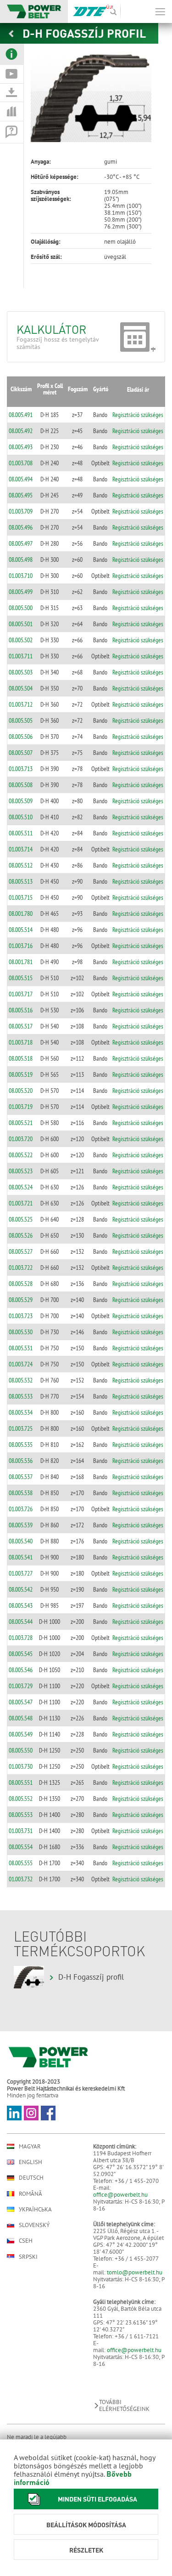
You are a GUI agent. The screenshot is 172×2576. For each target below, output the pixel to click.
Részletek (86, 2550)
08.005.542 (21, 1589)
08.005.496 (21, 527)
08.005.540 (21, 1541)
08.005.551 (21, 1782)
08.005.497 (21, 543)
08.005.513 (21, 881)
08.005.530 (21, 1332)
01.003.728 (21, 1638)
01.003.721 (21, 1203)
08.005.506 (21, 737)
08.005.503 (21, 672)
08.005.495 (21, 495)
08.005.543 (21, 1605)
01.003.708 (21, 463)
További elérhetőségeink (124, 2405)
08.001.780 (21, 914)
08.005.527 (21, 1251)
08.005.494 (21, 479)
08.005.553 (21, 1815)
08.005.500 (21, 608)
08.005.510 (21, 817)
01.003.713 (21, 769)
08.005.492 (21, 431)
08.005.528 (21, 1284)
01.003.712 (21, 704)
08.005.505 (21, 720)
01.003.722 (21, 1268)
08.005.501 (21, 624)
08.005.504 (21, 688)
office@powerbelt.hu (120, 2195)
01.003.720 (21, 1139)
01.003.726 (21, 1509)
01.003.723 (21, 1316)
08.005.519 (21, 1074)
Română (31, 2194)
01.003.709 (21, 511)
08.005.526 (21, 1235)
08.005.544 (21, 1622)
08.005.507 (21, 753)
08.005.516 (21, 1010)
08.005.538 (21, 1493)
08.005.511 (21, 833)
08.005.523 (21, 1171)
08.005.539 (21, 1525)
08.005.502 (21, 640)
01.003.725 (21, 1428)
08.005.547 (21, 1702)
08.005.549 (21, 1734)
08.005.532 (21, 1380)
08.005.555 (21, 1863)
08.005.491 (21, 415)
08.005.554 (21, 1847)
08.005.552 (21, 1799)
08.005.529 (21, 1300)
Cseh (26, 2241)
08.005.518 (21, 1058)
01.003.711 (21, 656)
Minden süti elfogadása (97, 2499)
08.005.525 (21, 1219)
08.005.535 (21, 1445)
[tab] (12, 54)
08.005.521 (21, 1123)
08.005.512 (21, 865)
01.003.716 (21, 946)
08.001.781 (21, 962)
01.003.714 (21, 849)
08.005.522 (21, 1155)
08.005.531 (21, 1348)
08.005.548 (21, 1718)
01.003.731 (21, 1831)
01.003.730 (21, 1766)
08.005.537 (21, 1477)
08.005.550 (21, 1750)
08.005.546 (21, 1670)
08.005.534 (21, 1412)
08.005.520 (21, 1091)
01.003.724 (21, 1364)
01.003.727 (21, 1573)
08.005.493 (21, 447)
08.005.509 (21, 801)
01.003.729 (21, 1686)
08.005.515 (21, 978)
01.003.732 (21, 1879)
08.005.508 (21, 785)
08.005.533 (21, 1396)
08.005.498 (21, 560)
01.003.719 (21, 1107)
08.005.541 (21, 1557)
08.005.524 (21, 1187)
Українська (35, 2209)
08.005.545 (21, 1654)
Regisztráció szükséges (138, 415)
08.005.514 (21, 930)
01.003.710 (21, 576)
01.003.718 (21, 1042)
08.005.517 (21, 1026)
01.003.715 (21, 897)
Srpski (28, 2257)
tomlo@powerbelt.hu (135, 2272)
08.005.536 (21, 1461)
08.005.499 (21, 592)
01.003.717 (21, 994)
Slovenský (34, 2225)
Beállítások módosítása (86, 2525)
